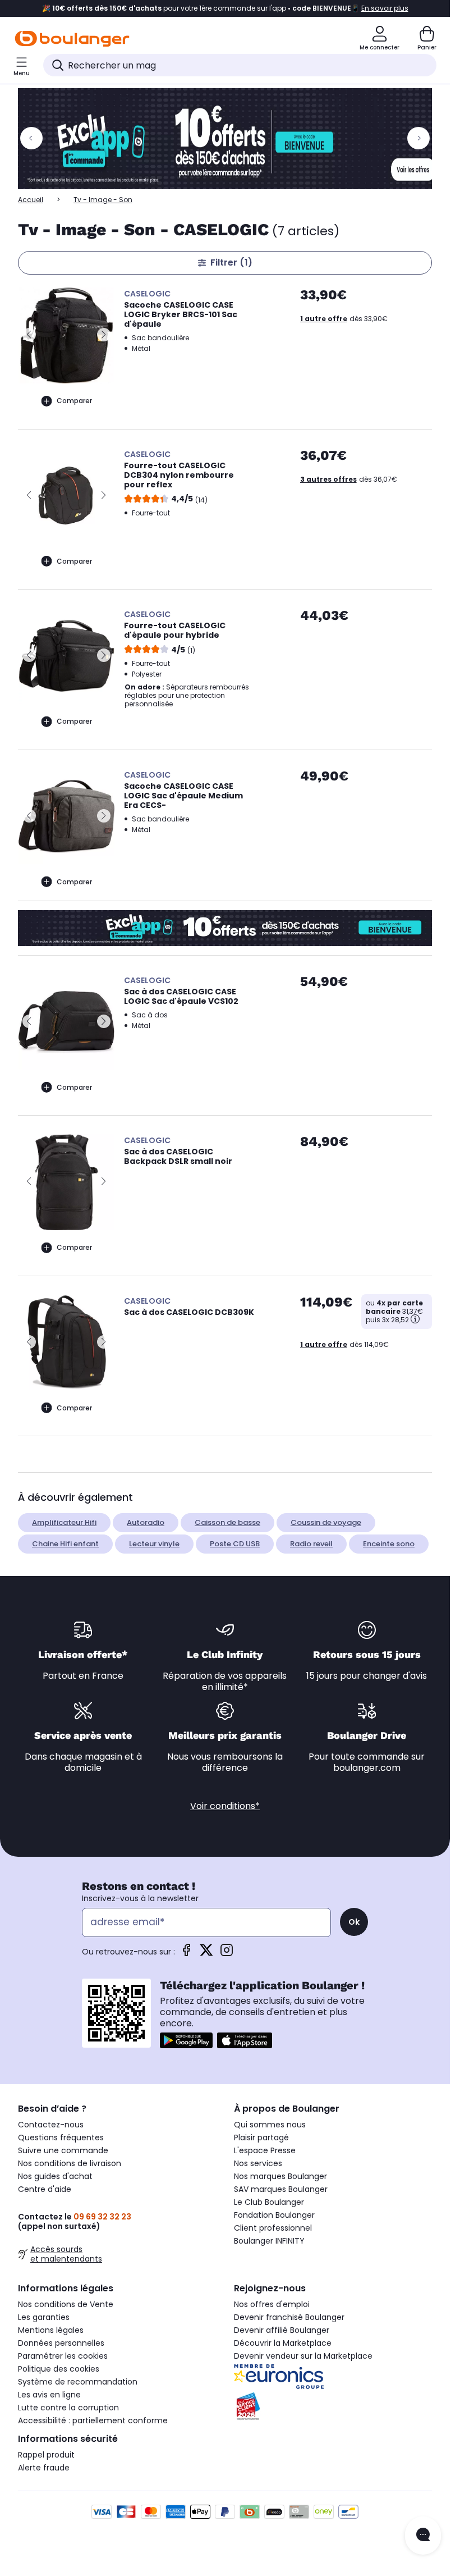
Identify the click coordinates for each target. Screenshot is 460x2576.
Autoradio (146, 1522)
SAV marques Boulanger (281, 2189)
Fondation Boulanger (274, 2215)
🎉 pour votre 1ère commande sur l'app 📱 (225, 8)
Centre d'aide (45, 2189)
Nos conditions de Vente (66, 2304)
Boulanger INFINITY (269, 2241)
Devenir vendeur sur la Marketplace (303, 2356)
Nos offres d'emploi (272, 2304)
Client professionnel (273, 2228)
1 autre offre (324, 319)
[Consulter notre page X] (206, 1954)
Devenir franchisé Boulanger (289, 2317)
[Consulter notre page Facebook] (186, 1954)
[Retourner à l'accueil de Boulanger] (72, 39)
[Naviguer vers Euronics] (333, 2377)
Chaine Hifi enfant (65, 1544)
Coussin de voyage (326, 1522)
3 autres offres (328, 479)
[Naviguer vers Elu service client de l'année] (333, 2406)
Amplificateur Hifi (64, 1522)
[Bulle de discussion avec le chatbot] (423, 2536)
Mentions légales (51, 2330)
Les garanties (44, 2317)
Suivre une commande (63, 2150)
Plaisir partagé (261, 2137)
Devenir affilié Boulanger (282, 2330)
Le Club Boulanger (269, 2202)
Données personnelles (61, 2343)
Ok (354, 1922)
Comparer (74, 401)
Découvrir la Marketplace (283, 2343)
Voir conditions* (225, 1806)
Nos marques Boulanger (280, 2176)
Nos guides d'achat (55, 2176)
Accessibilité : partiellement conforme (93, 2420)
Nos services (258, 2163)
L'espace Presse (265, 2150)
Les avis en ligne (49, 2395)
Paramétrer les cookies (63, 2356)
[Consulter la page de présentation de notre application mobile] (186, 2040)
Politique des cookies (59, 2369)
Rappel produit (46, 2455)
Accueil (31, 200)
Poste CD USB (235, 1544)
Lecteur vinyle (154, 1544)
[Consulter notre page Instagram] (227, 1954)
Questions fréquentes (61, 2137)
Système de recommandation (78, 2382)
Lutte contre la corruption (68, 2408)
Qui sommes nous (270, 2125)
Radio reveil (311, 1544)
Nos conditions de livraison (70, 2163)
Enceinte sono (389, 1544)
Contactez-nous (51, 2125)
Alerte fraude (44, 2468)
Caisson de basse (227, 1522)
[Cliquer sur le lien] (230, 139)
